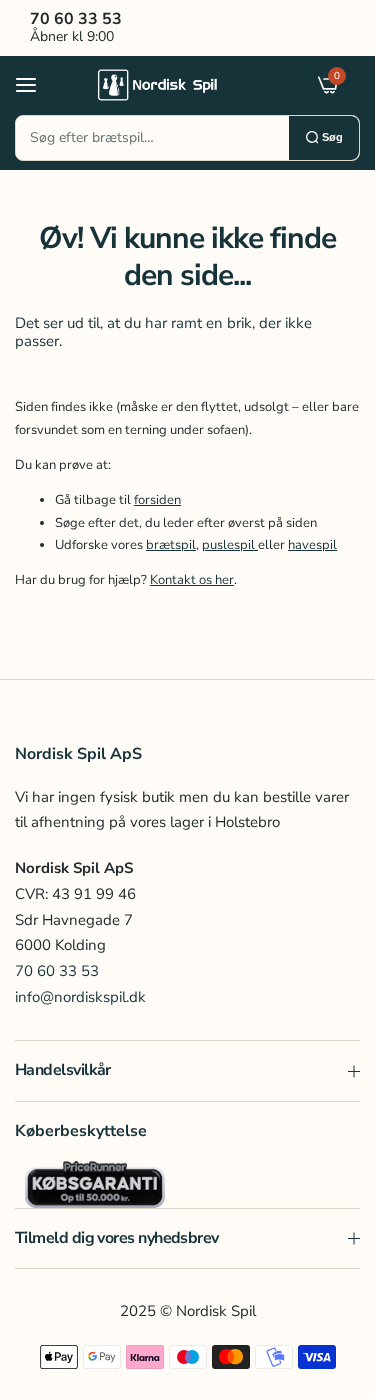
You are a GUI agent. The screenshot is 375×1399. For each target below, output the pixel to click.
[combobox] (152, 138)
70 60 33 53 (57, 971)
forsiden (157, 500)
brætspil (171, 545)
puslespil (230, 545)
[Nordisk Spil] (183, 84)
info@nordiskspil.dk (80, 997)
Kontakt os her (192, 580)
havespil (312, 545)
